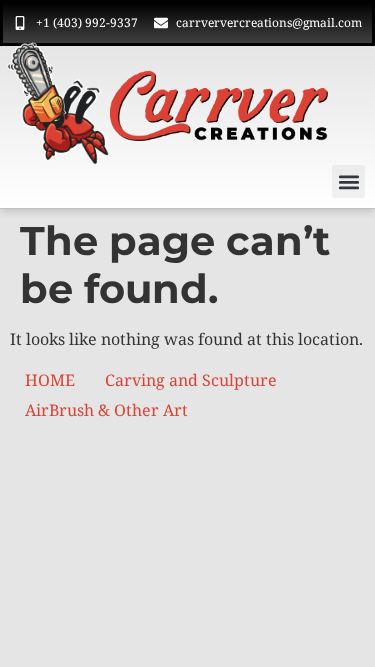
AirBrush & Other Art (106, 410)
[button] (348, 181)
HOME (50, 380)
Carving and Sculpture (191, 380)
